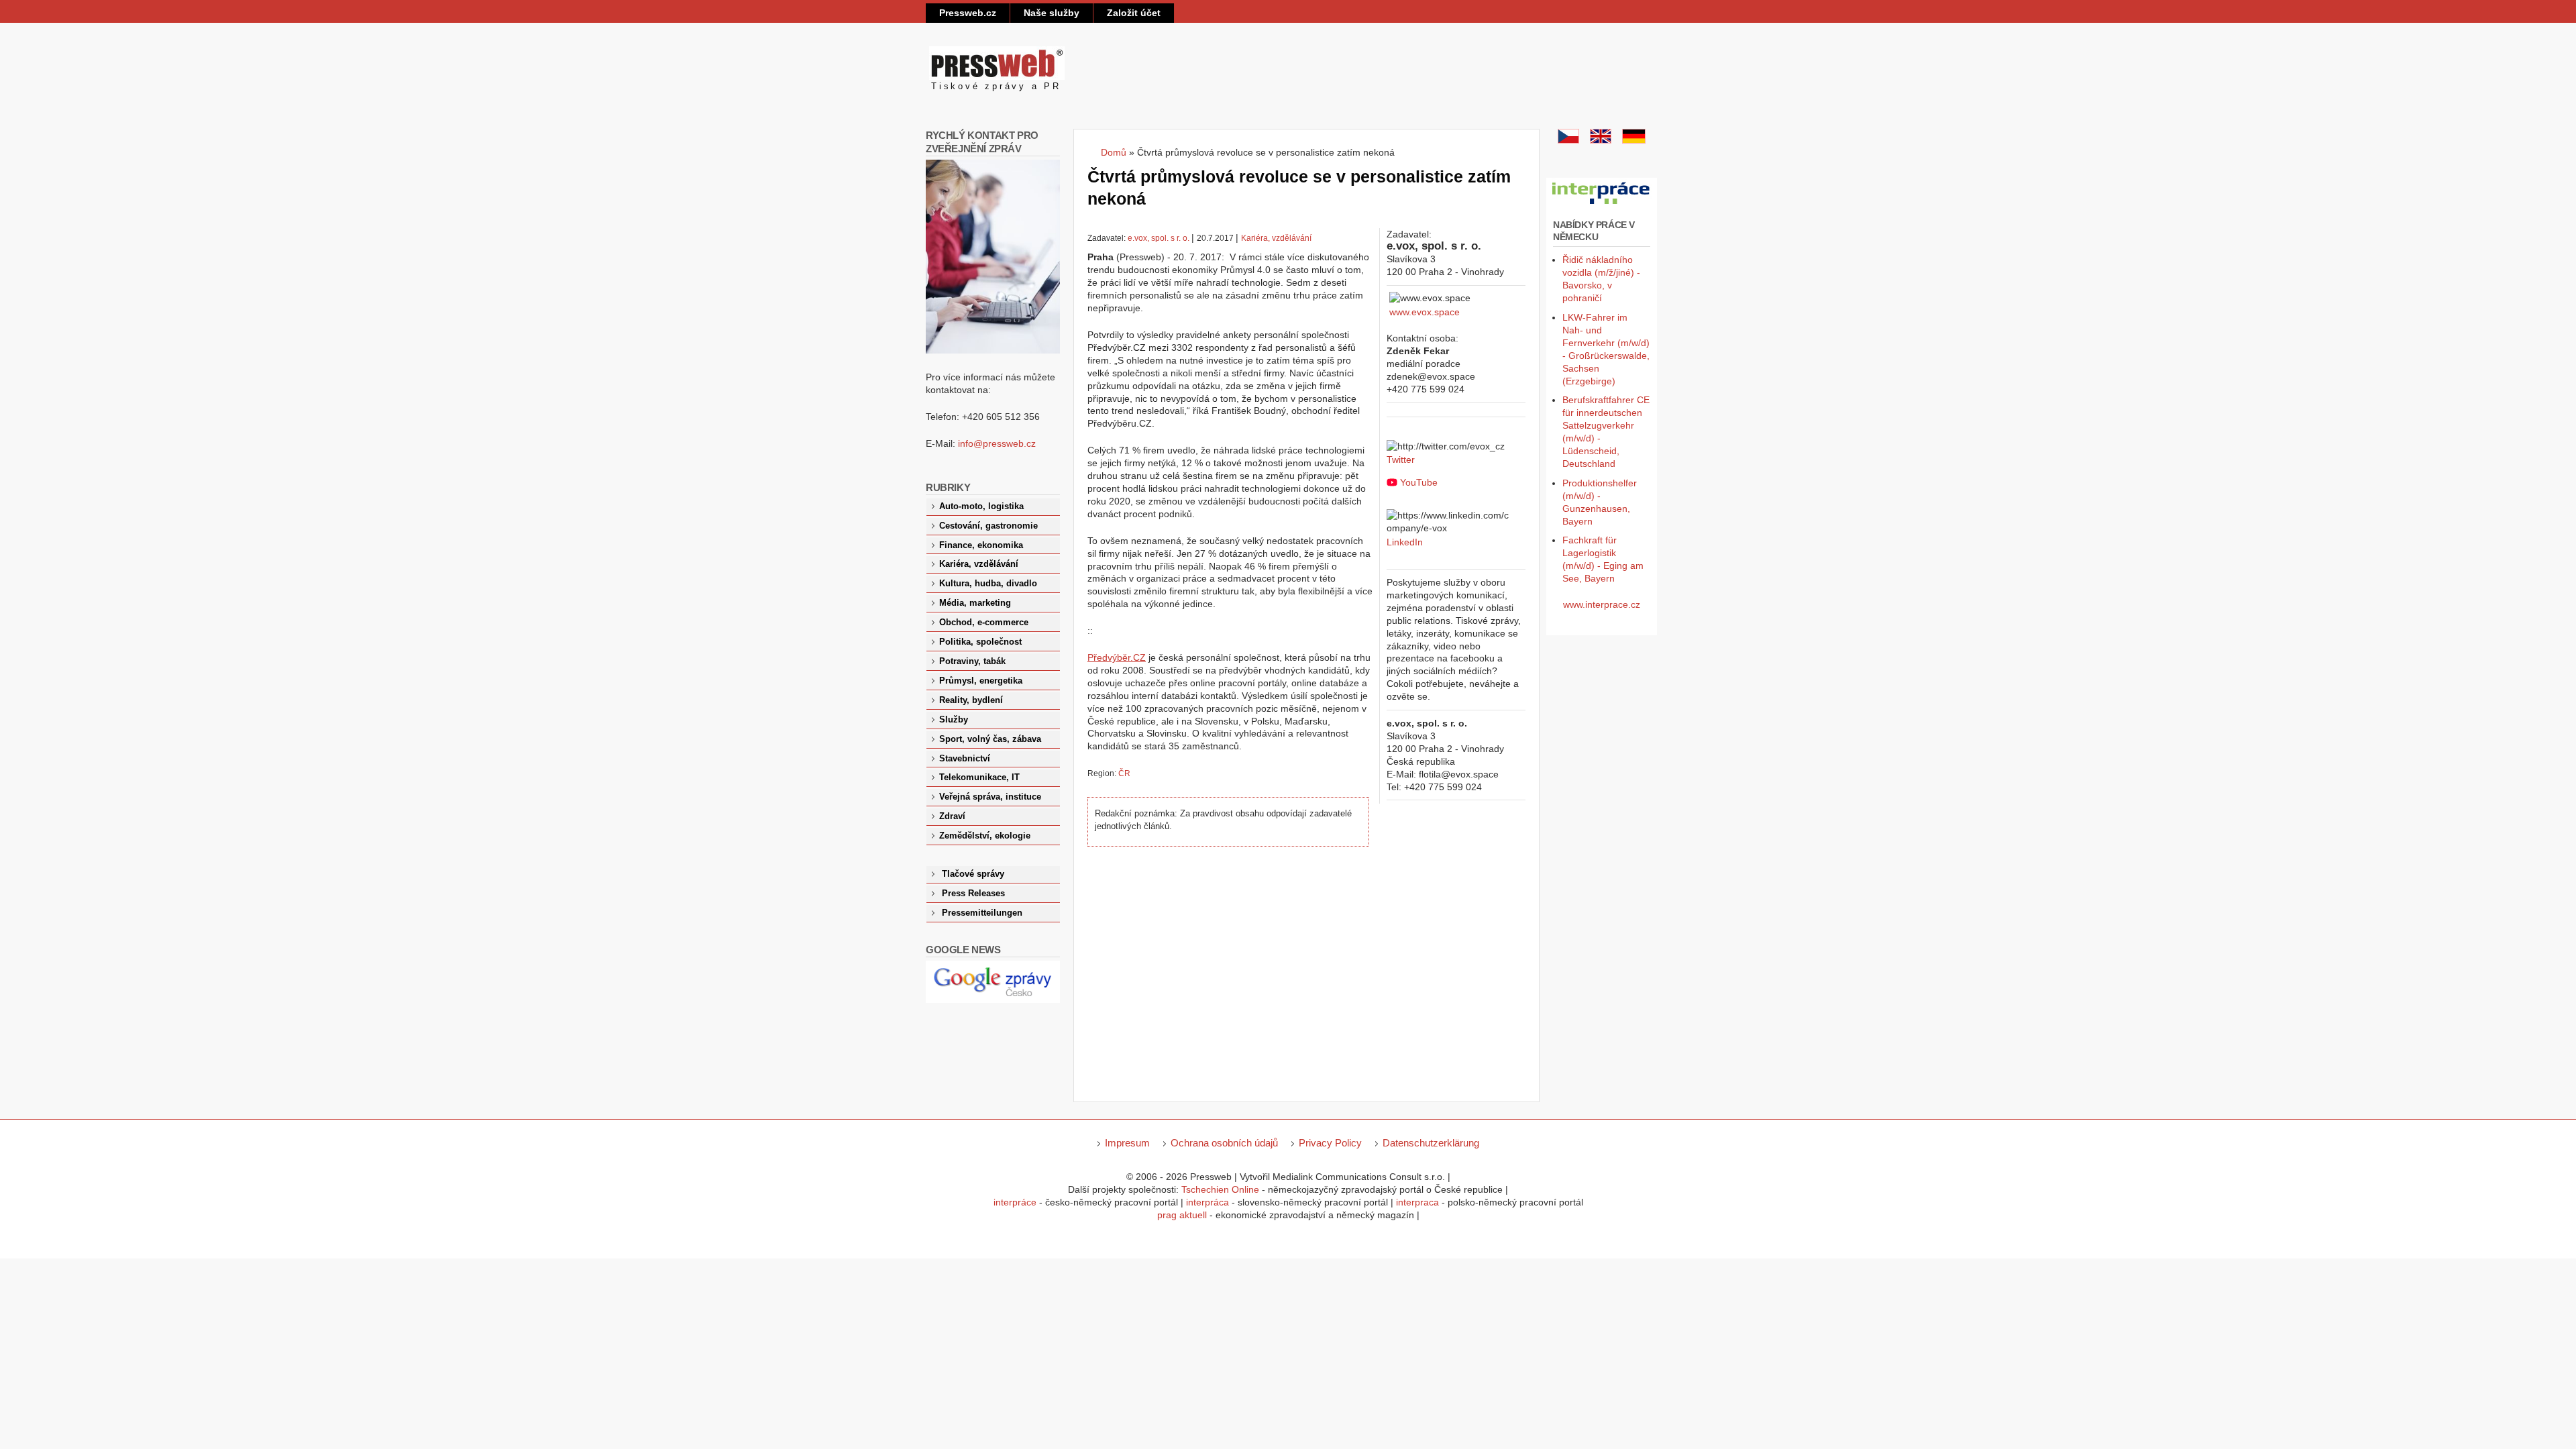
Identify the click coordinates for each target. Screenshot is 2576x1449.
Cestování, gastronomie (988, 526)
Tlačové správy (973, 874)
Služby (954, 720)
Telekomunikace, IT (979, 777)
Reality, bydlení (971, 700)
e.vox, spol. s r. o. (1159, 238)
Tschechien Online (1220, 1189)
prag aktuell (1182, 1215)
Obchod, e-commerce (984, 623)
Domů (1114, 152)
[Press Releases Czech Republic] (1601, 140)
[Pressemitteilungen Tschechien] (1634, 140)
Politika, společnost (980, 642)
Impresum (1127, 1143)
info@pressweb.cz (997, 443)
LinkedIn (1405, 542)
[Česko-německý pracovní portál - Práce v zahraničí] (1602, 205)
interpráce (1015, 1202)
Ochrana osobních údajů (1224, 1143)
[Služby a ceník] (1568, 140)
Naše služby (1052, 13)
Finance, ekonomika (981, 545)
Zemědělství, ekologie (985, 836)
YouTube (1419, 482)
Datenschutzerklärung (1431, 1143)
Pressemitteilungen (982, 913)
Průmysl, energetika (981, 681)
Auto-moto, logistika (981, 506)
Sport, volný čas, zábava (990, 739)
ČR (1124, 773)
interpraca (1417, 1202)
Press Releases (973, 894)
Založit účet (1134, 13)
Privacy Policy (1330, 1143)
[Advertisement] (1233, 971)
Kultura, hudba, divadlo (988, 584)
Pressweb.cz (968, 13)
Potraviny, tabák (972, 661)
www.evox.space (1425, 312)
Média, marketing (975, 603)
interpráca (1207, 1202)
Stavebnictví (965, 759)
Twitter (1401, 460)
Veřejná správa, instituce (990, 797)
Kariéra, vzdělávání (1276, 238)
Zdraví (952, 816)
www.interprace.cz (1602, 604)
